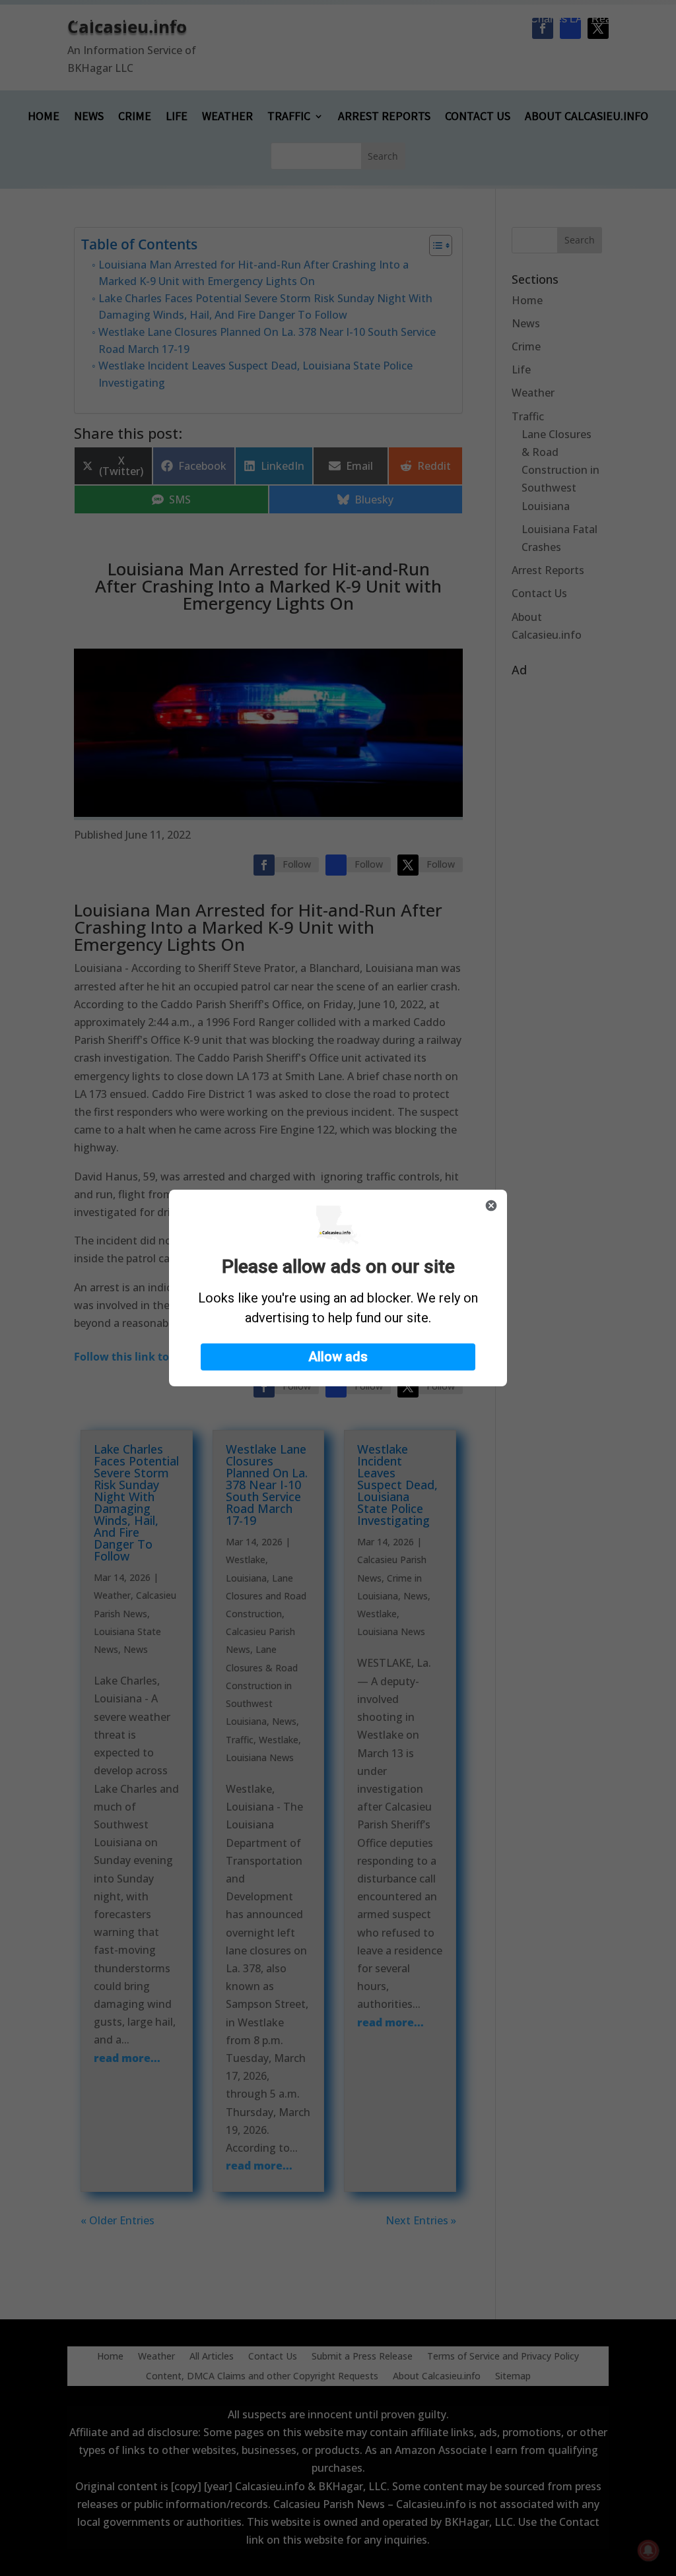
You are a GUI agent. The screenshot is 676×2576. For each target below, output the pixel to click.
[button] (338, 1357)
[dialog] (338, 1288)
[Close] (491, 1206)
